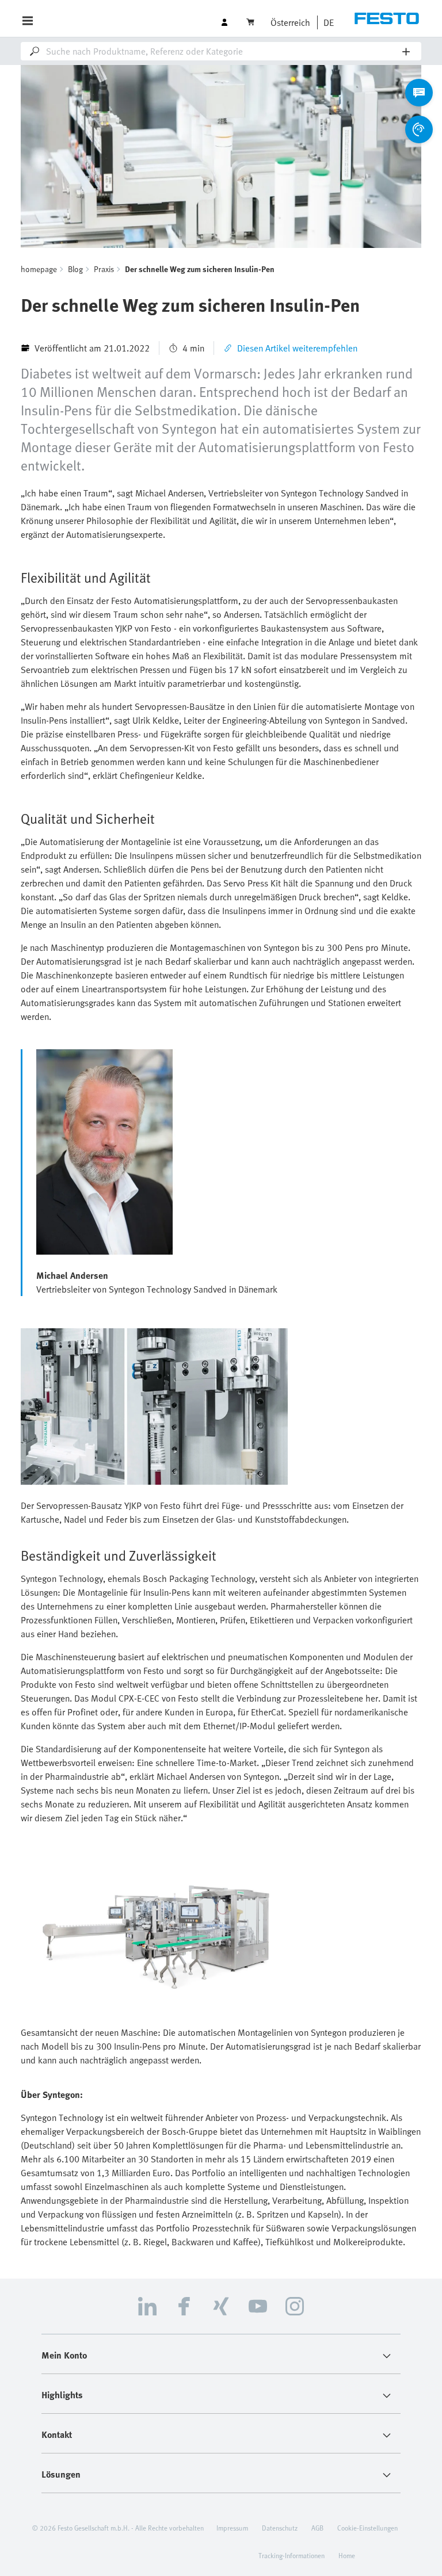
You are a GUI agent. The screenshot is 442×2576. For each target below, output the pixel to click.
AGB (317, 2528)
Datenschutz (280, 2528)
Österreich (290, 22)
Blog (75, 269)
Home (347, 2555)
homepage (39, 269)
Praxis (104, 269)
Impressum (232, 2528)
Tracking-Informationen (292, 2555)
